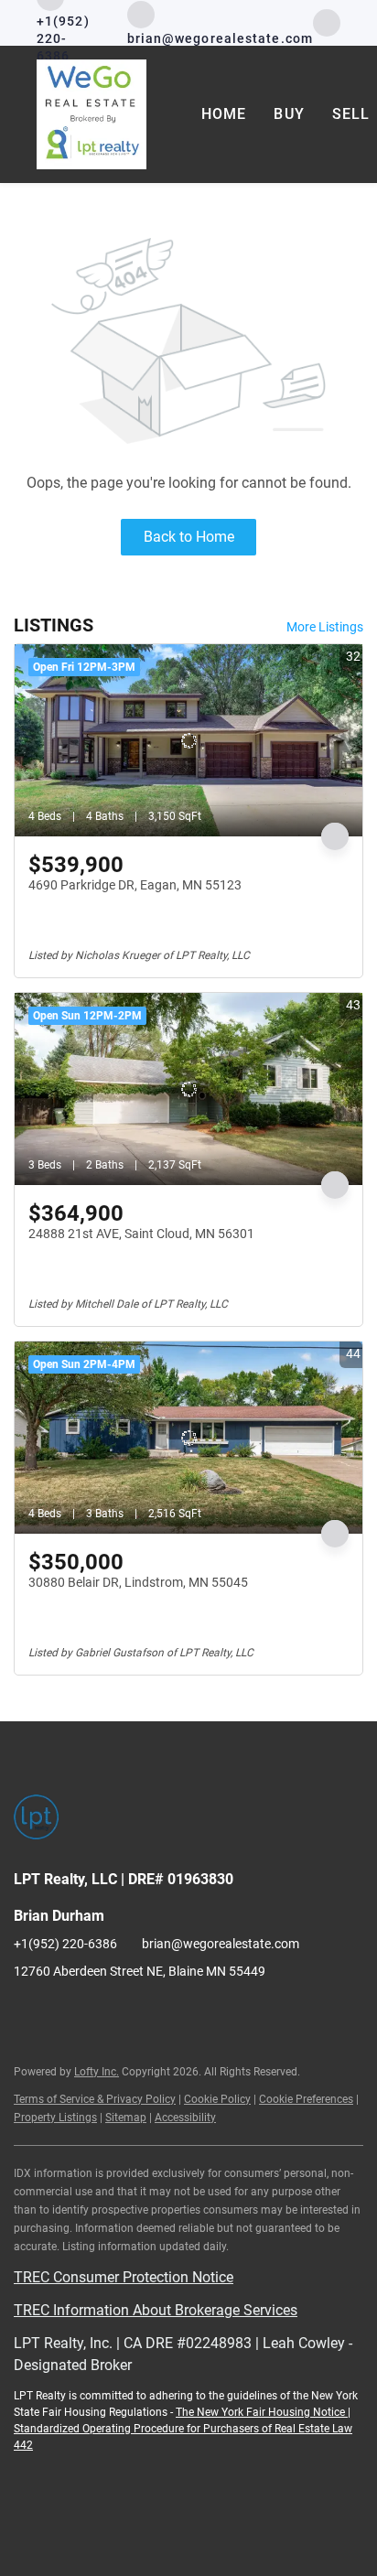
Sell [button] (351, 114)
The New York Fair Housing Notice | (263, 2412)
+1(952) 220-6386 (65, 1944)
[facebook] (327, 22)
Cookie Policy (217, 2099)
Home (224, 114)
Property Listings (55, 2118)
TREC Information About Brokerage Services (156, 2310)
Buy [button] (289, 114)
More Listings (325, 627)
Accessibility (185, 2118)
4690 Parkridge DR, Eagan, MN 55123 (135, 885)
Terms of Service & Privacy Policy (95, 2099)
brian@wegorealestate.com (221, 1944)
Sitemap (126, 2118)
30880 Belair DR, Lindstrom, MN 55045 (138, 1582)
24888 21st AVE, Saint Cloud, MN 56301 (141, 1234)
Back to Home (189, 537)
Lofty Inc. (97, 2072)
